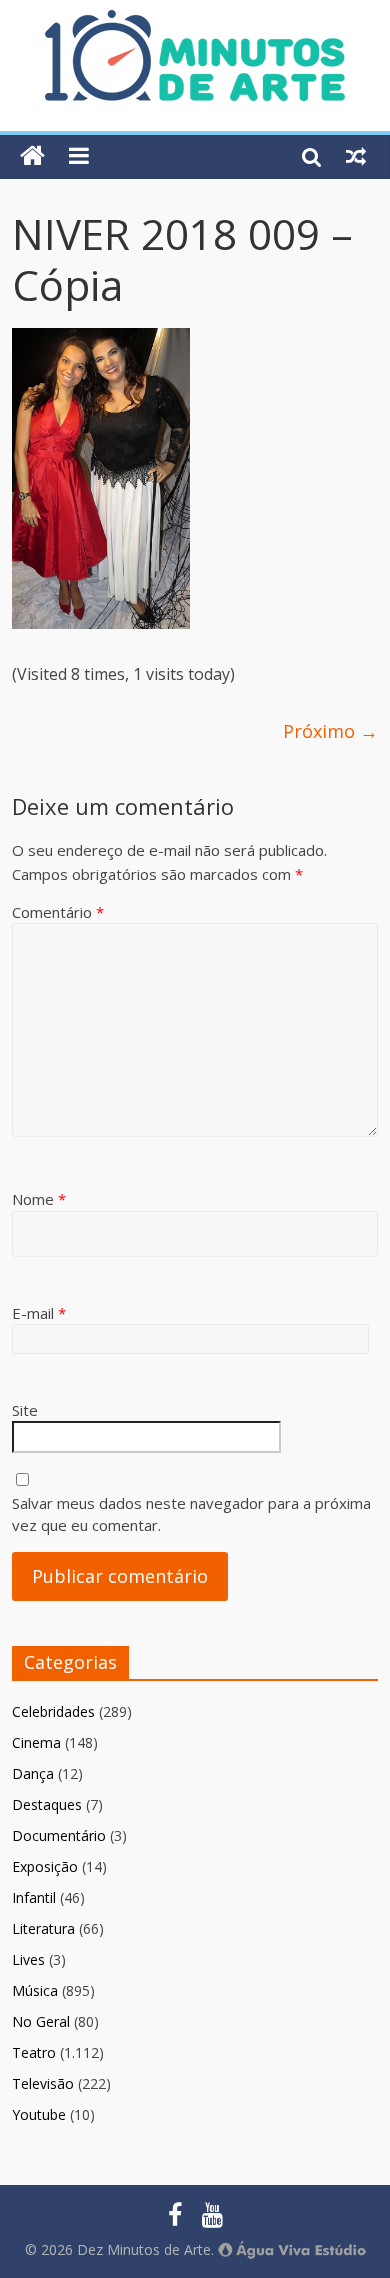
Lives (28, 1959)
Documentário (59, 1835)
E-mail (39, 1313)
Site (25, 1410)
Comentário (58, 912)
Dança (33, 1773)
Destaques (47, 1804)
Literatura (43, 1928)
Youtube (39, 2114)
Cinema (36, 1742)
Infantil (34, 1897)
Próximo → (330, 731)
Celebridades (53, 1711)
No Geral (41, 2021)
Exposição (45, 1866)
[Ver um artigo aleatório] (356, 156)
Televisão (43, 2083)
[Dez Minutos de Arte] (195, 22)
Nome (39, 1199)
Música (35, 1990)
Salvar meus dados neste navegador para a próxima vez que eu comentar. (191, 1514)
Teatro (34, 2052)
